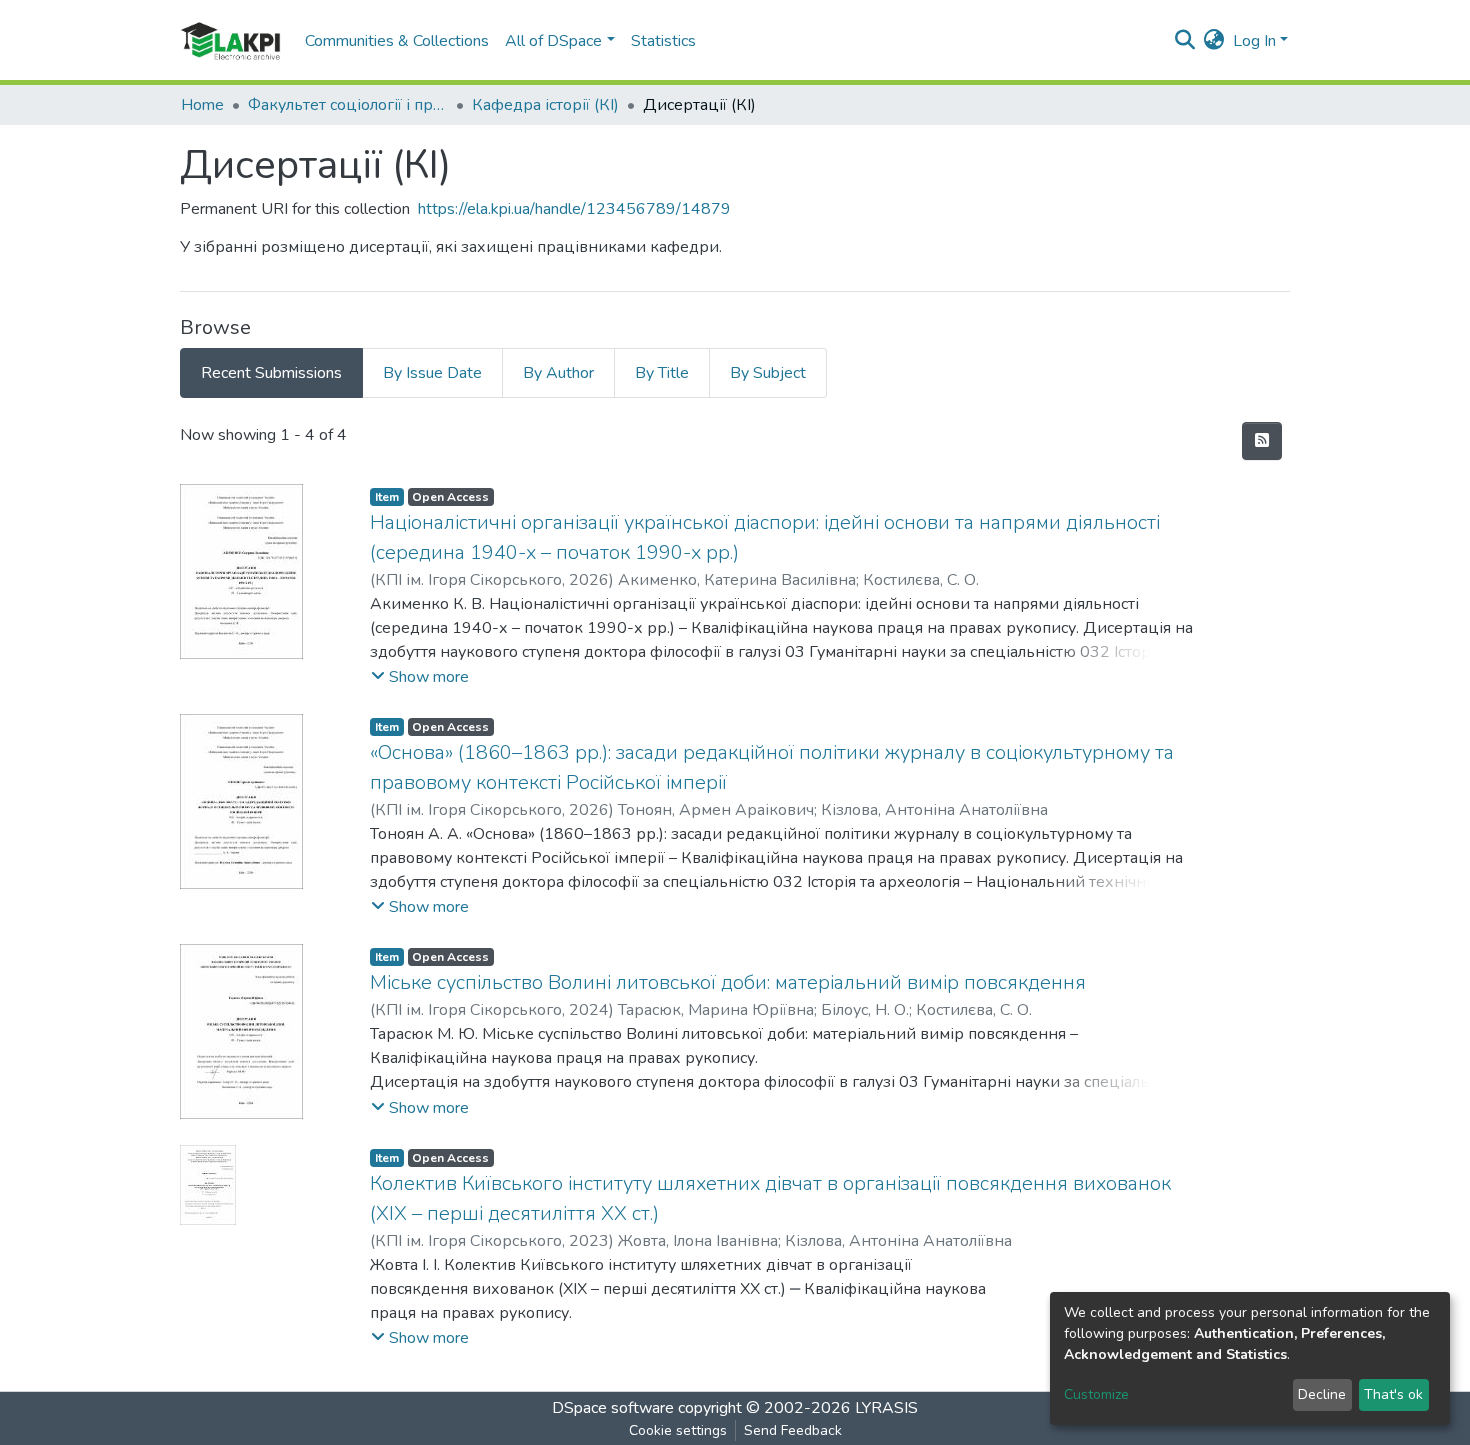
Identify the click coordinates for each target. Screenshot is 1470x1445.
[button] (1214, 41)
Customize (1096, 1394)
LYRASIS (886, 1408)
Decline (1322, 1394)
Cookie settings (678, 1430)
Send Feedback (793, 1430)
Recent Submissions (271, 373)
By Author (558, 373)
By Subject (768, 373)
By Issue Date (432, 373)
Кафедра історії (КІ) (545, 105)
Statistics (663, 41)
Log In (1254, 41)
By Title (662, 373)
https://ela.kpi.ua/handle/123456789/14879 (574, 209)
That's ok (1393, 1394)
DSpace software (613, 1408)
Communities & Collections (397, 41)
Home (202, 105)
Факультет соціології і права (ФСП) (348, 105)
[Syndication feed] (1262, 441)
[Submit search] (1185, 41)
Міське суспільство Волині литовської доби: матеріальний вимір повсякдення (728, 982)
